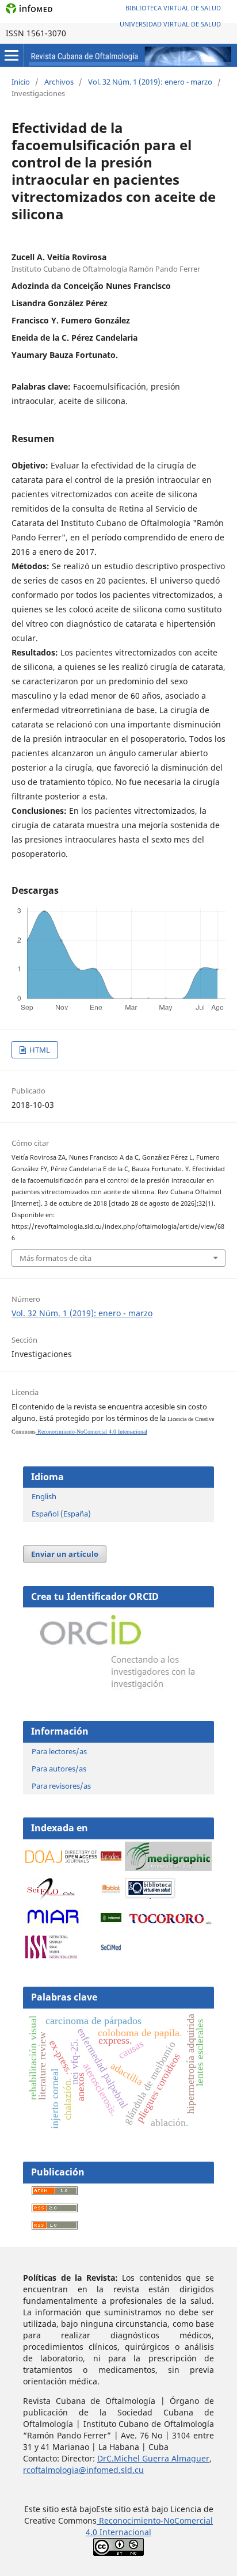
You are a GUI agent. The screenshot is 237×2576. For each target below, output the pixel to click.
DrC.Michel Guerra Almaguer (153, 2458)
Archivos (59, 82)
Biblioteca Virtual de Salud (173, 8)
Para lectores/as (59, 1751)
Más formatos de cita (56, 1258)
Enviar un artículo (65, 1554)
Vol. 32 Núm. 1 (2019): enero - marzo (150, 82)
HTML (39, 1050)
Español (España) (61, 1514)
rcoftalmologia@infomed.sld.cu (83, 2470)
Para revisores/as (61, 1786)
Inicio (21, 82)
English (44, 1496)
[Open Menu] (12, 55)
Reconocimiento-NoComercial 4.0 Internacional (91, 1432)
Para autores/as (59, 1769)
